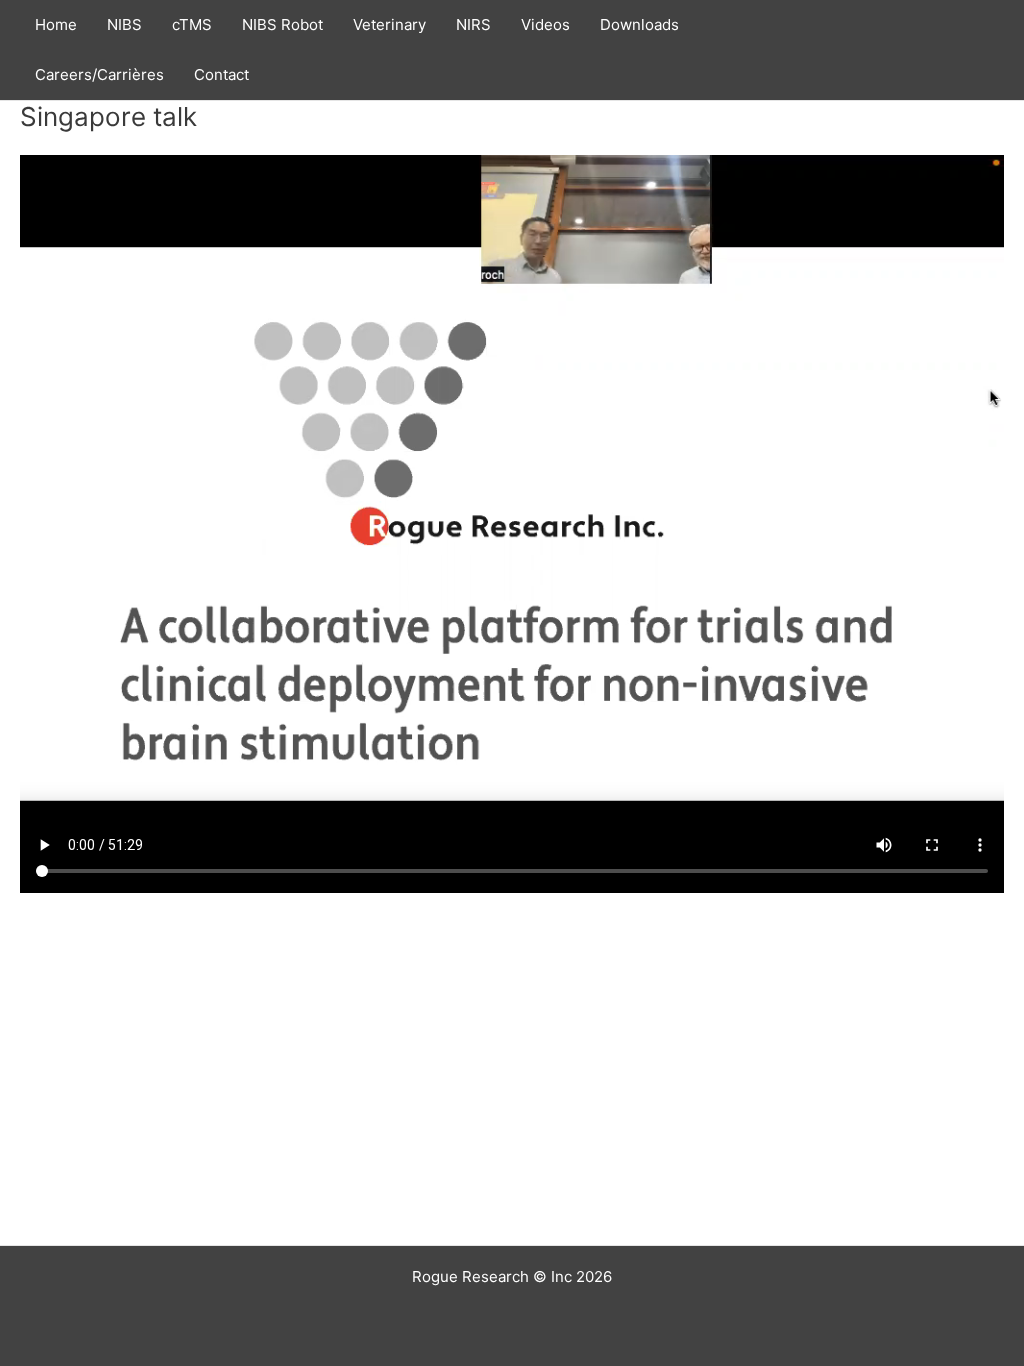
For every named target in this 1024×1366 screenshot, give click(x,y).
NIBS (124, 24)
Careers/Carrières (99, 74)
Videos (545, 24)
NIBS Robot (282, 24)
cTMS (192, 24)
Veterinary (389, 24)
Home (56, 24)
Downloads (639, 24)
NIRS (473, 24)
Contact (221, 74)
